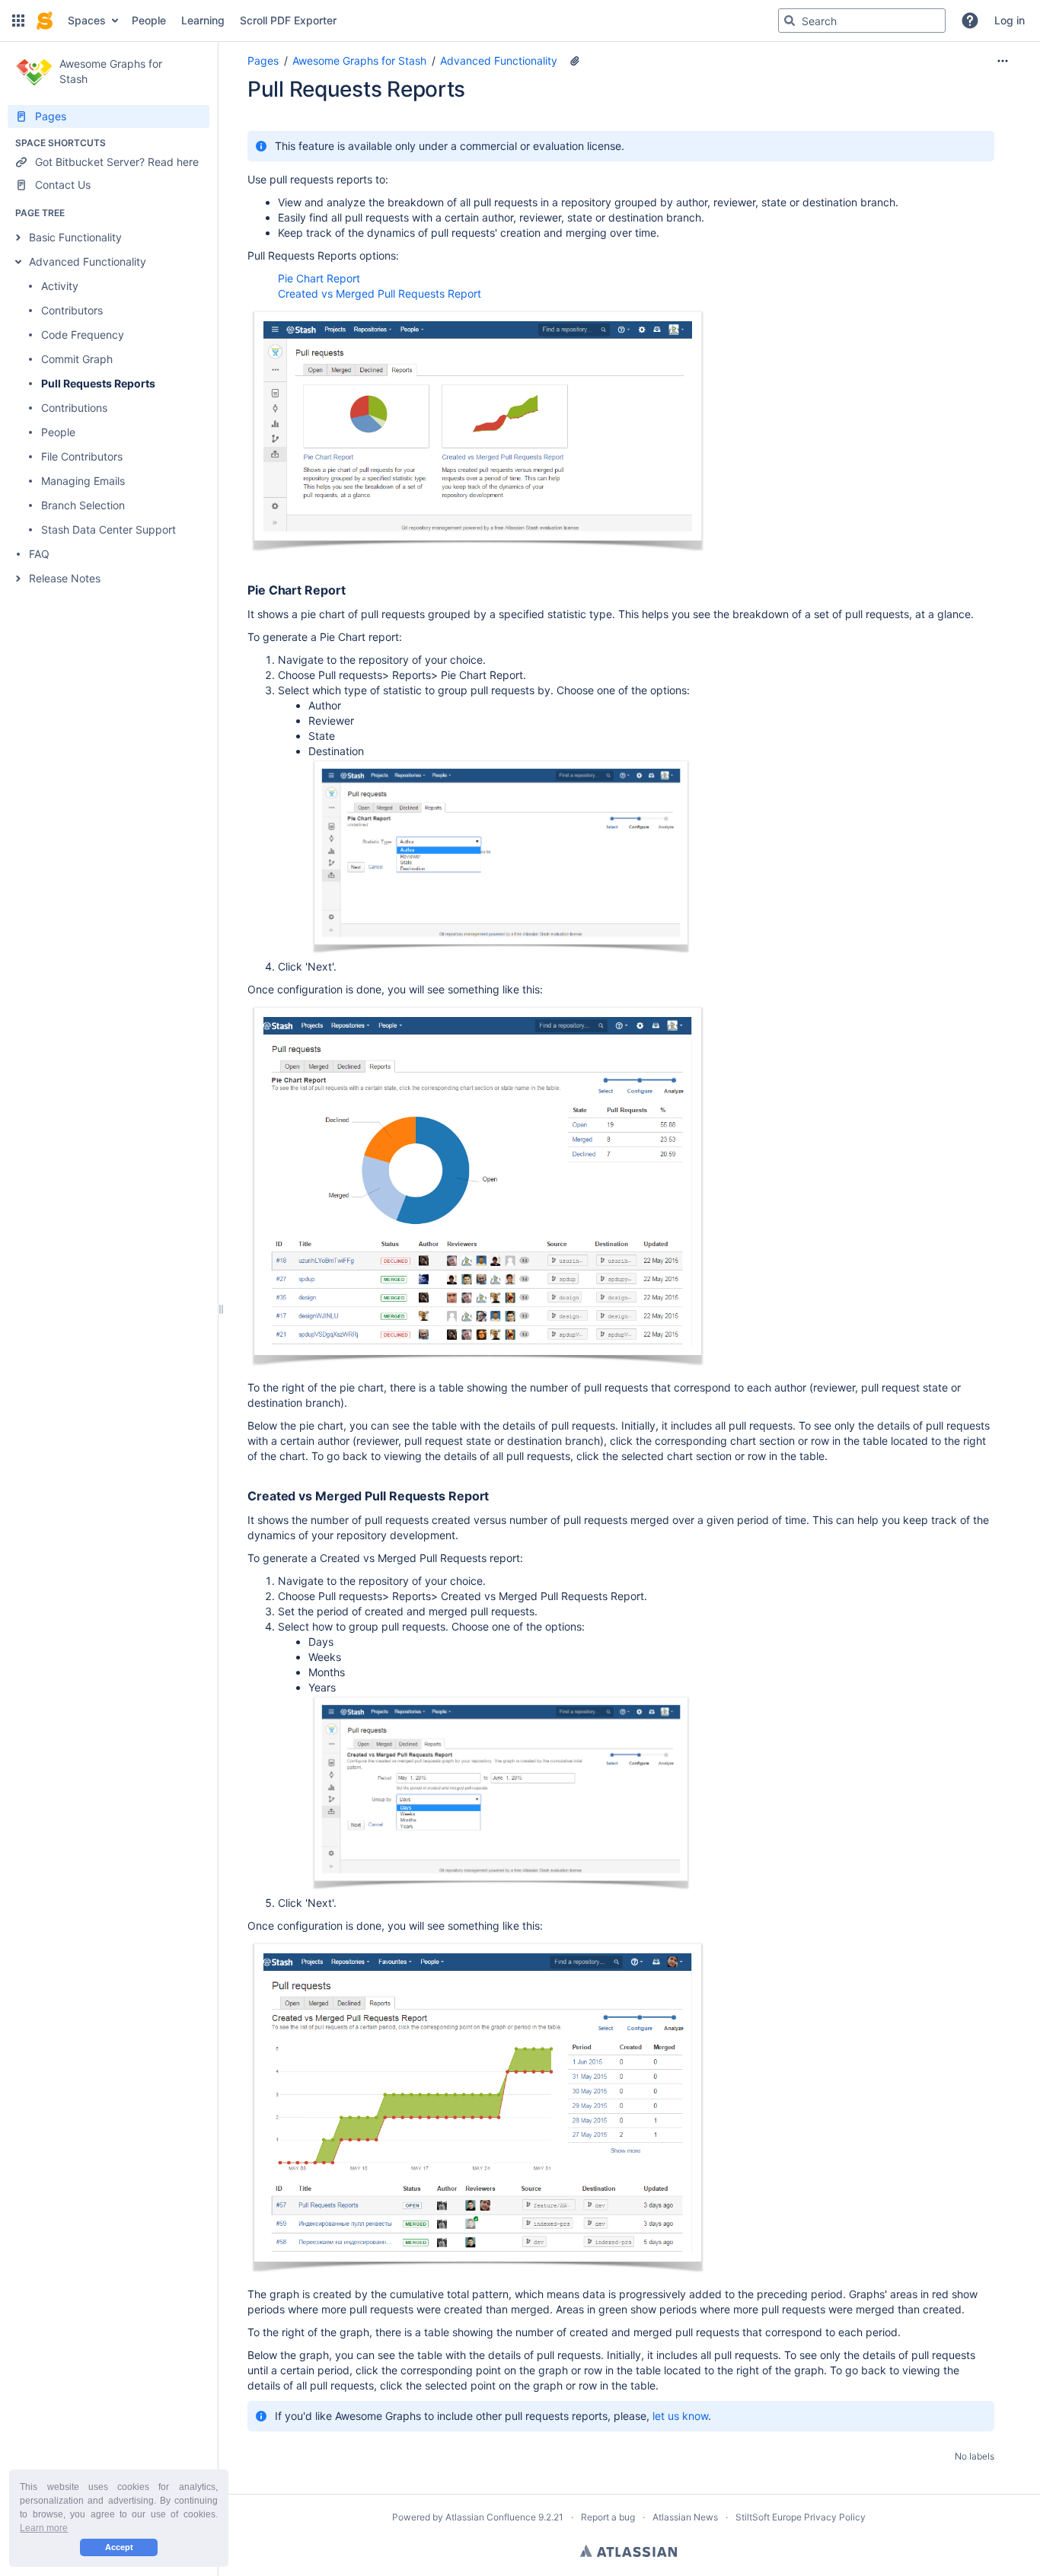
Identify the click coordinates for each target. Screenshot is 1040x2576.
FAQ (39, 554)
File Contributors (82, 456)
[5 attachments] (575, 61)
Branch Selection (83, 505)
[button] (18, 21)
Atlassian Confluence (491, 2517)
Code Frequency (83, 335)
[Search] (790, 21)
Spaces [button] (87, 20)
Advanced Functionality (88, 261)
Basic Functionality (75, 237)
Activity (60, 286)
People (58, 432)
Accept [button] (119, 2547)
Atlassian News (685, 2517)
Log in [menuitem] (1010, 20)
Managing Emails (83, 481)
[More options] (1003, 61)
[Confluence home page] (45, 21)
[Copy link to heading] (349, 591)
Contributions (74, 408)
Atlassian (628, 2551)
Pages (263, 61)
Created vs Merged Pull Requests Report (380, 293)
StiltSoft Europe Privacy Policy (801, 2517)
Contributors (72, 310)
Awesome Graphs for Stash (359, 61)
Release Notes (65, 578)
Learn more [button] (44, 2528)
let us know (680, 2416)
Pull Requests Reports (98, 383)
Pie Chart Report (319, 278)
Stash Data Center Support (108, 529)
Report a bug (608, 2517)
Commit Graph (77, 359)
